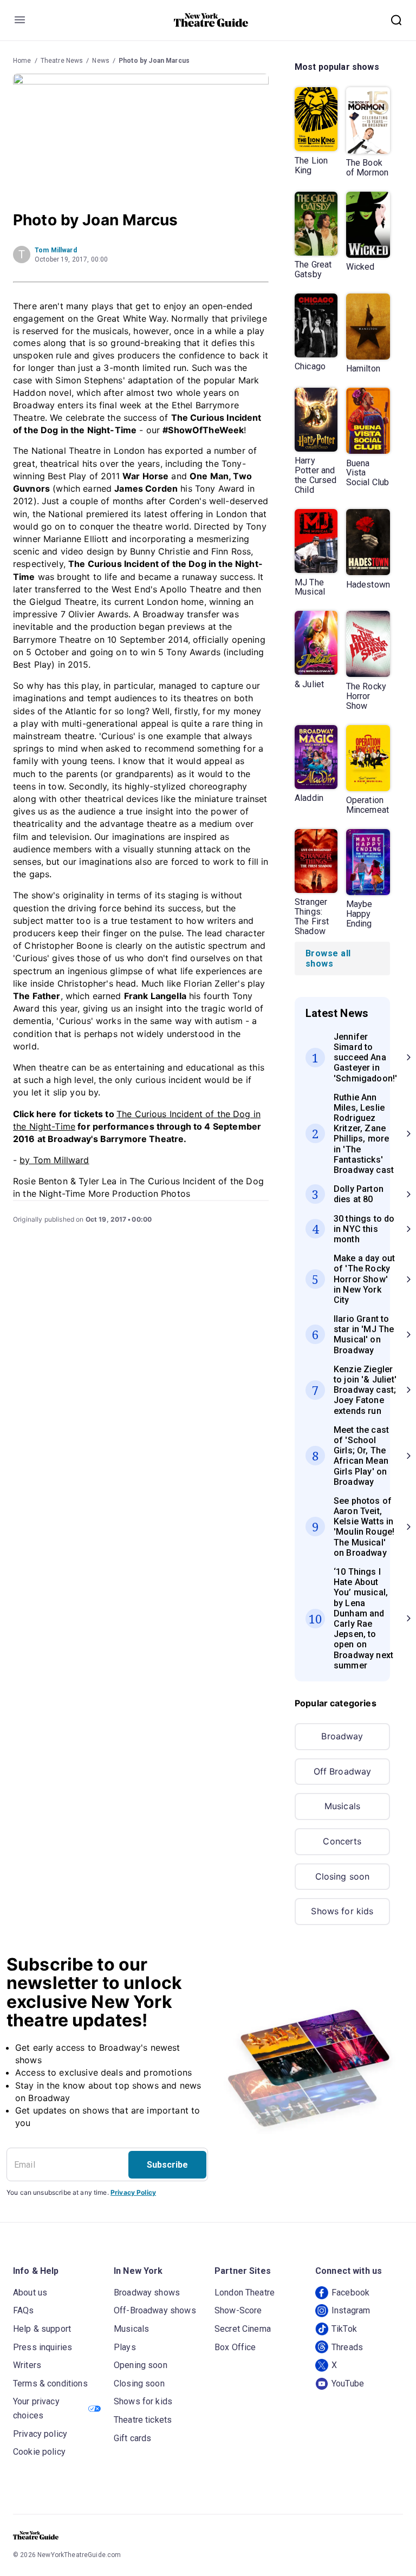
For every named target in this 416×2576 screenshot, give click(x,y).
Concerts (342, 1841)
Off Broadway (343, 1771)
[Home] (211, 20)
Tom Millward (56, 250)
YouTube (348, 2383)
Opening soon (141, 2365)
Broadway (342, 1736)
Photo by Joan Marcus (154, 61)
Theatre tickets (143, 2420)
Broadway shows (147, 2293)
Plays (125, 2347)
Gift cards (133, 2438)
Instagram (351, 2310)
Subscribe (167, 2165)
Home (22, 61)
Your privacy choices (36, 2408)
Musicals (342, 1806)
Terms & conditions (50, 2383)
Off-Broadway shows (155, 2310)
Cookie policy (39, 2452)
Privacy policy (40, 2434)
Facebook (350, 2293)
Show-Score (238, 2310)
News (101, 61)
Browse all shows (328, 958)
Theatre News (62, 61)
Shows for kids (342, 1911)
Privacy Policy (133, 2192)
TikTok (344, 2329)
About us (30, 2293)
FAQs (24, 2310)
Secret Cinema (243, 2329)
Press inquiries (43, 2347)
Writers (27, 2365)
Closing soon (343, 1876)
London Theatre (245, 2293)
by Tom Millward (54, 1160)
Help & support (42, 2329)
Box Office (235, 2347)
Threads (347, 2347)
